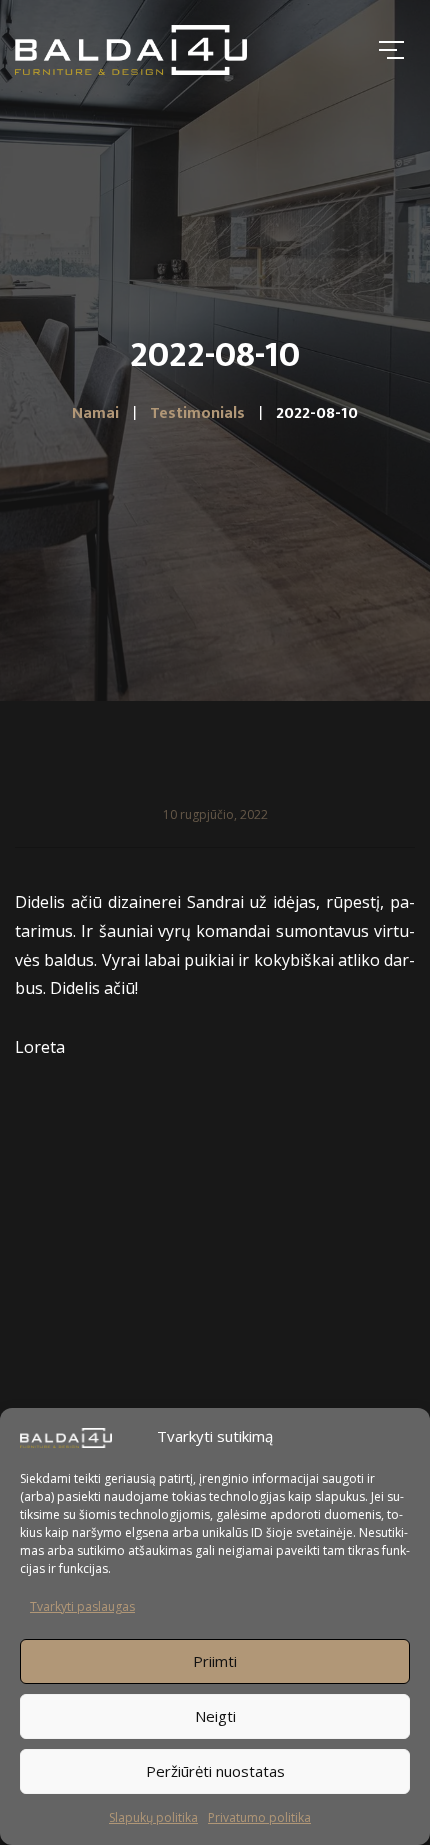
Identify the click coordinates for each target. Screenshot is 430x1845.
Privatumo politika (259, 1817)
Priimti (215, 1661)
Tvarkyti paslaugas (82, 1606)
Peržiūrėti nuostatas (215, 1771)
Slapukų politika (153, 1817)
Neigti (215, 1716)
